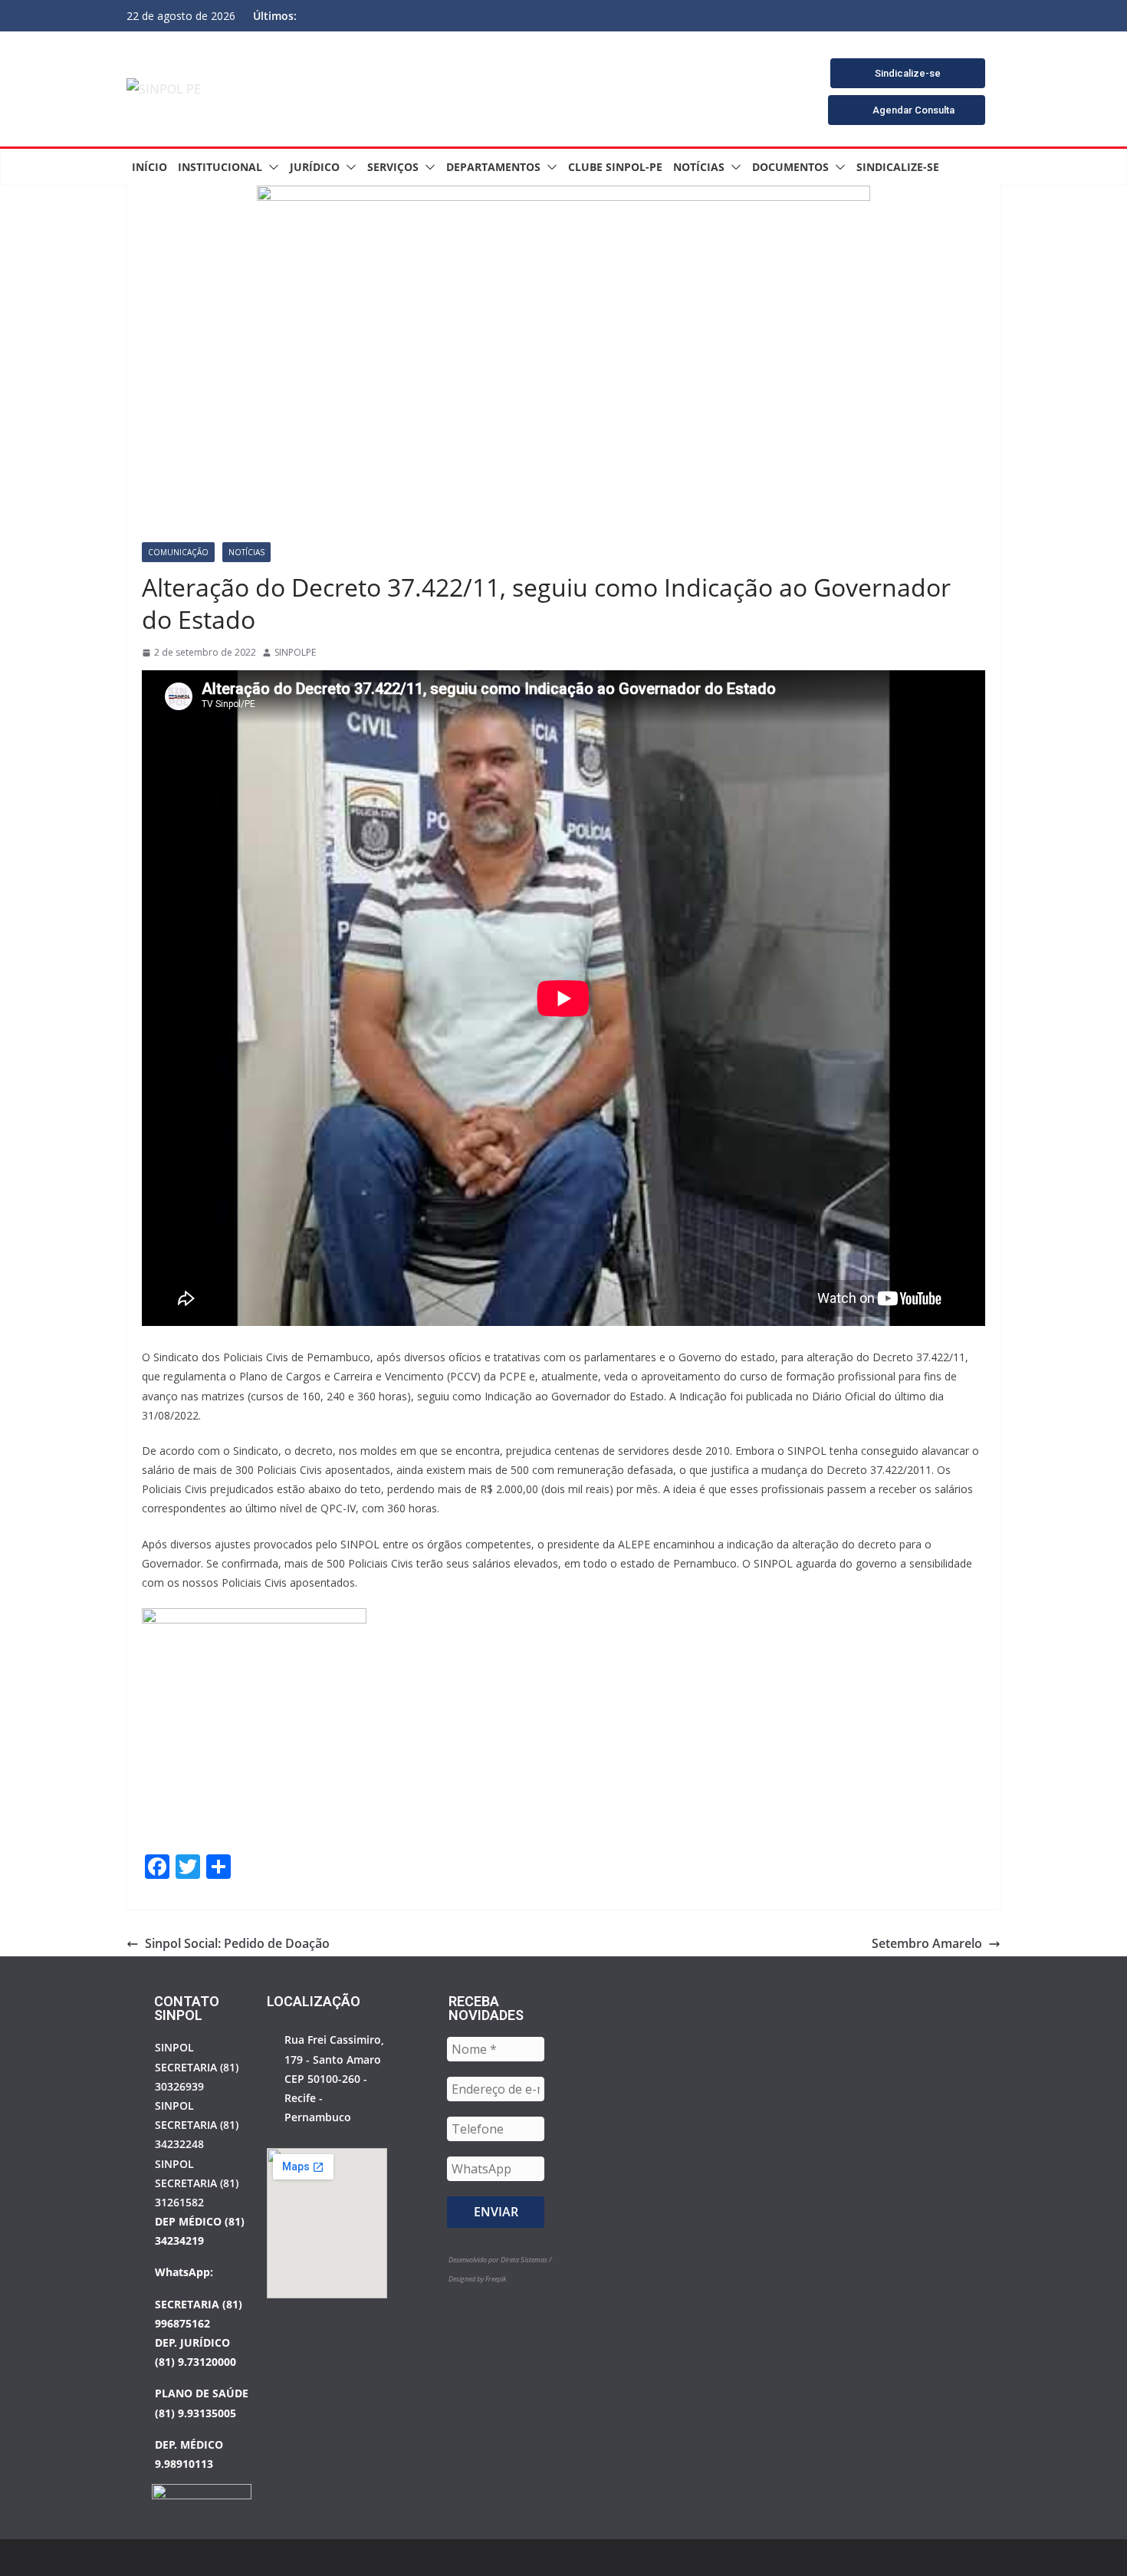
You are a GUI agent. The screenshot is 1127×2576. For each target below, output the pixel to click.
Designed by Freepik (477, 2279)
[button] (271, 167)
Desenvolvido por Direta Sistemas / (500, 2260)
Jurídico (315, 167)
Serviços (393, 167)
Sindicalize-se (898, 167)
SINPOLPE (295, 652)
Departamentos (493, 167)
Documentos (790, 167)
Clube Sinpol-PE (615, 167)
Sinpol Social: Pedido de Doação (237, 1943)
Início (149, 167)
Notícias (699, 167)
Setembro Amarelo (927, 1943)
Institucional (220, 167)
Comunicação (178, 552)
